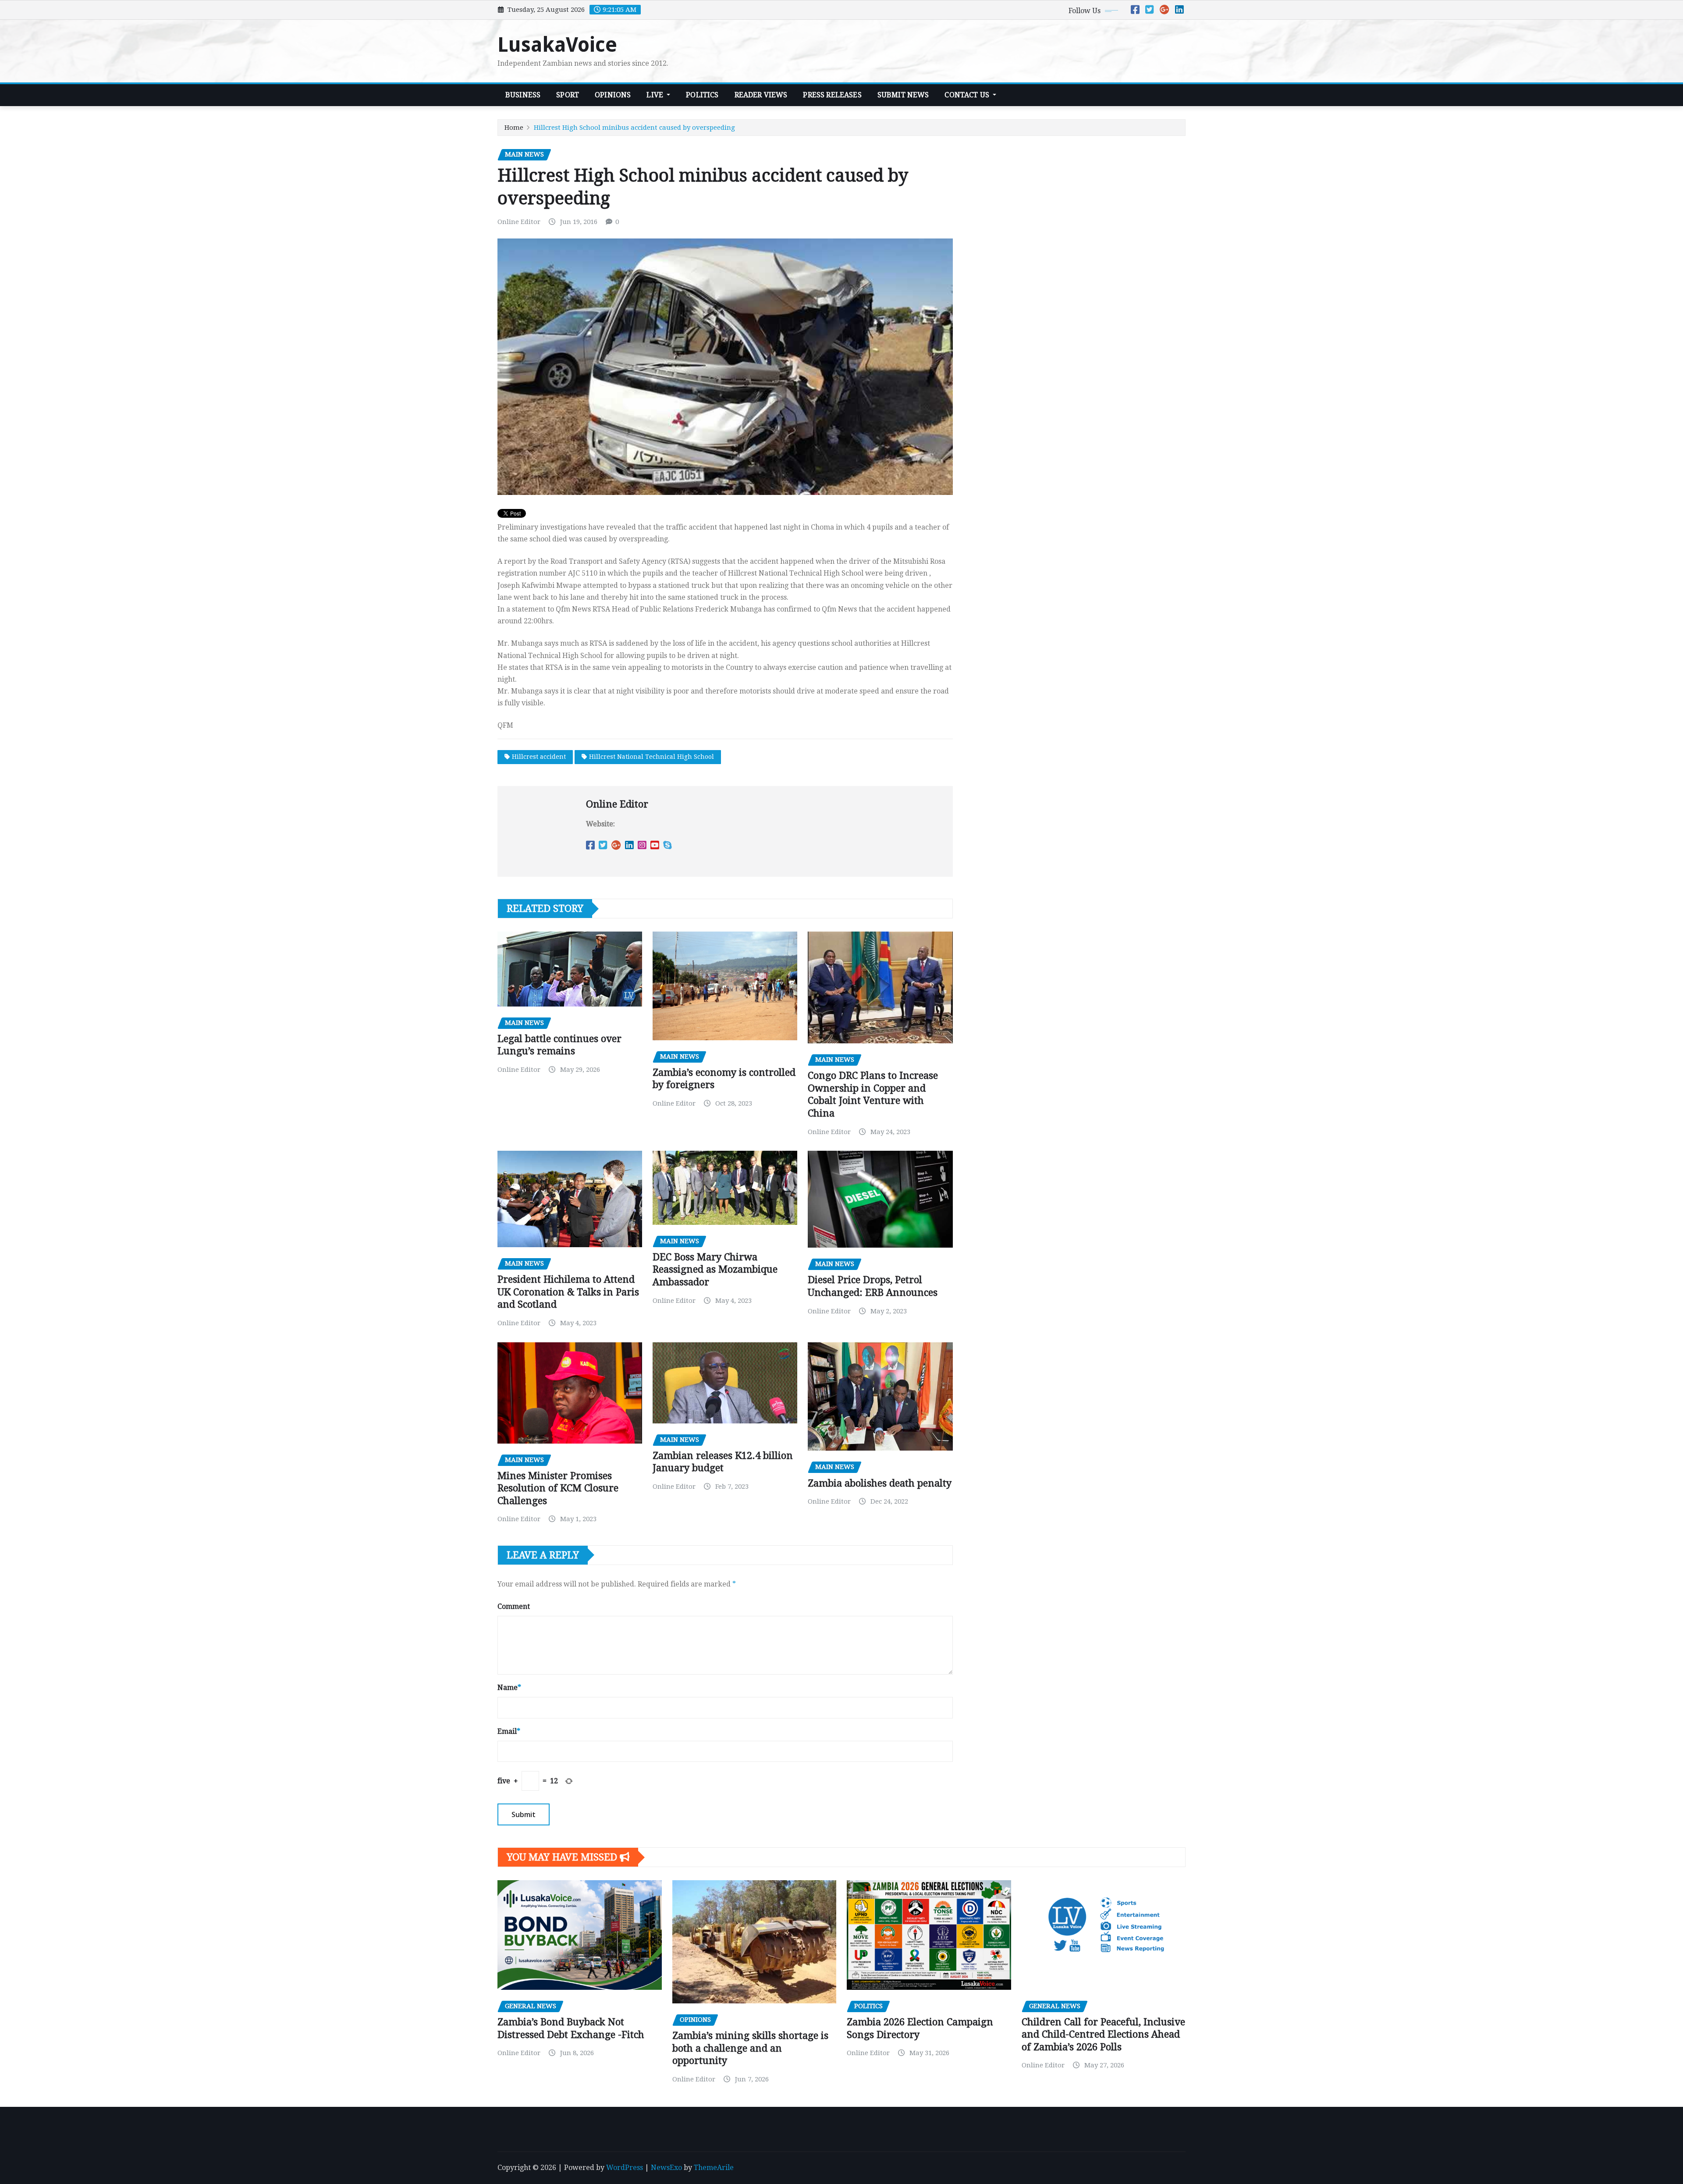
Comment (514, 1606)
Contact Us (968, 95)
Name (509, 1688)
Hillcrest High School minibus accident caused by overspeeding (634, 128)
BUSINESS (523, 95)
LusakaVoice (557, 45)
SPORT (568, 95)
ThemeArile (714, 2168)
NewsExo (666, 2168)
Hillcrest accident (539, 757)
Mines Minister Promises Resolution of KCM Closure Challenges (558, 1488)
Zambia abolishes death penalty (880, 1483)
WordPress (625, 2168)
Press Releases (832, 95)
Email (509, 1731)
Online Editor (519, 222)
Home (514, 128)
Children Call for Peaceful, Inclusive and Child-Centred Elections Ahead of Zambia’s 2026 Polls (1103, 2035)
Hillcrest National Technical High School (652, 757)
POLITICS (702, 95)
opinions (613, 95)
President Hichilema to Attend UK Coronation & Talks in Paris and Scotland (568, 1292)
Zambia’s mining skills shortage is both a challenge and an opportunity (750, 2048)
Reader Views (761, 95)
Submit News (903, 95)
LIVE (656, 95)
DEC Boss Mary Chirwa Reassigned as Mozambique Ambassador (715, 1270)
